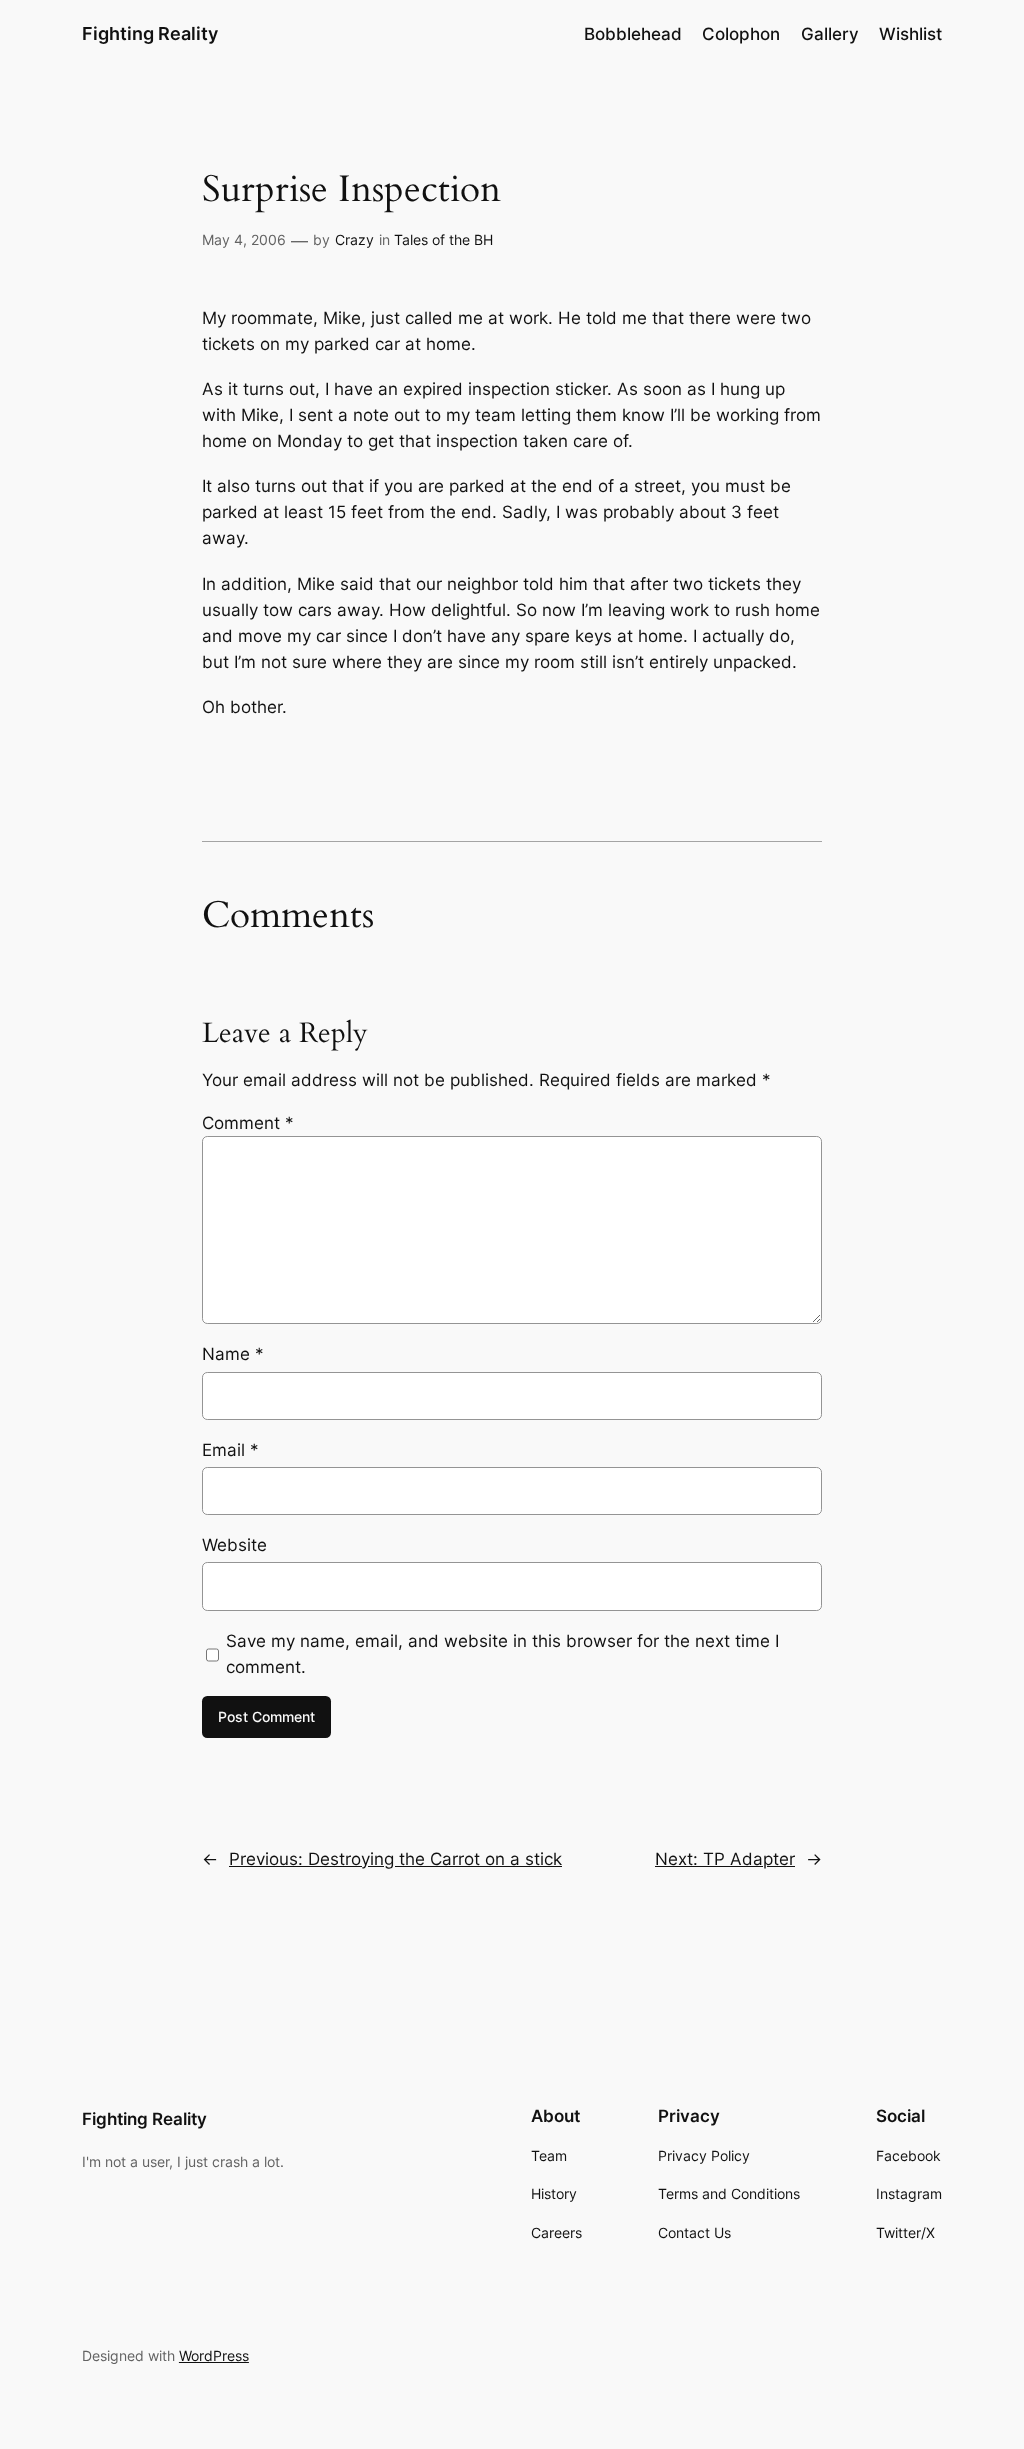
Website (234, 1545)
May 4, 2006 (244, 239)
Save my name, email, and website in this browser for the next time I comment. (502, 1654)
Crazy (354, 239)
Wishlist (910, 34)
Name (233, 1354)
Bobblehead (633, 34)
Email (230, 1450)
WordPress (214, 2355)
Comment (248, 1123)
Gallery (830, 34)
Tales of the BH (443, 239)
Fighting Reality (150, 33)
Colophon (741, 34)
